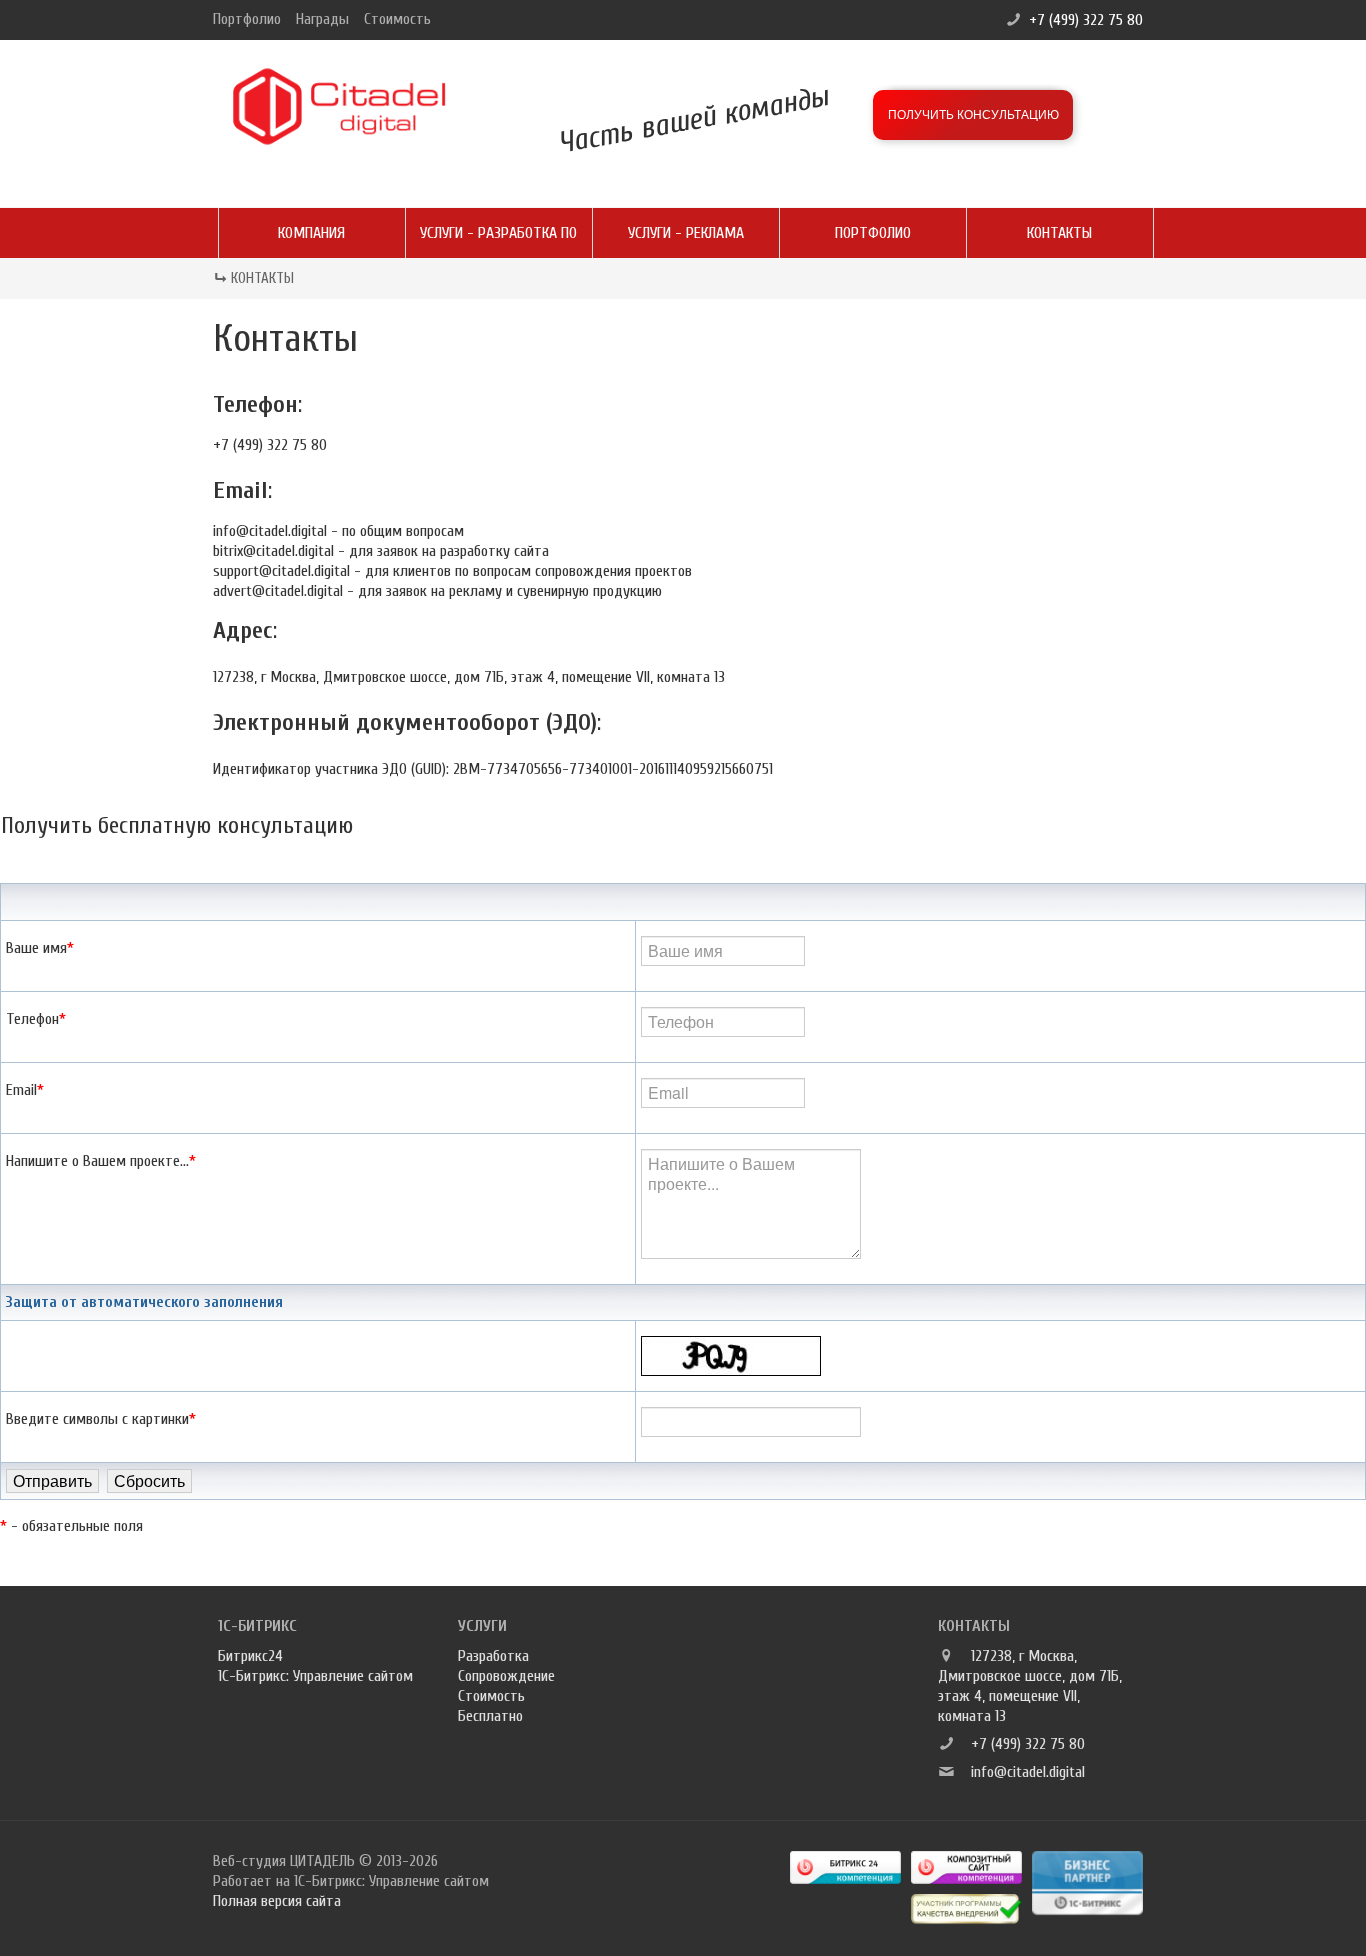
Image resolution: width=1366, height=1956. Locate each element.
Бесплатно (490, 1716)
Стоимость (397, 19)
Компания (311, 233)
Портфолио (247, 19)
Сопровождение (506, 1676)
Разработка (493, 1656)
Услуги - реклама (686, 233)
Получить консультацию (973, 115)
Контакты (1059, 233)
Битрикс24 (250, 1656)
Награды (322, 19)
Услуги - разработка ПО (498, 233)
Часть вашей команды (694, 119)
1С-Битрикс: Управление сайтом (315, 1676)
